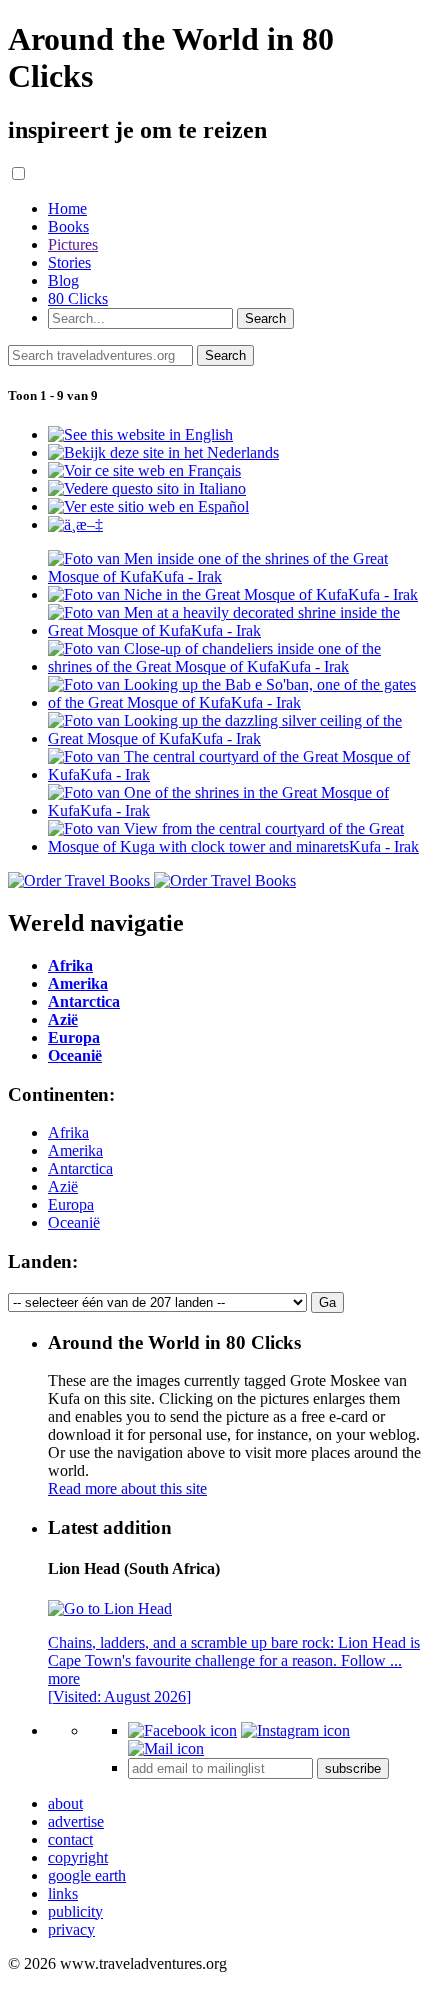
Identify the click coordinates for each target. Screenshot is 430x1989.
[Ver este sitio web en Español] (148, 506)
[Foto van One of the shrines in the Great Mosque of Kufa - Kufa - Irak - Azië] (235, 810)
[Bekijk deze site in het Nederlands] (163, 452)
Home (67, 208)
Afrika (68, 1132)
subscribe (353, 1768)
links (63, 1893)
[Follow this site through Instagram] (295, 1730)
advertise (76, 1821)
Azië (63, 1186)
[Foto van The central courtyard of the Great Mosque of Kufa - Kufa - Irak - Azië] (235, 774)
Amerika (75, 1150)
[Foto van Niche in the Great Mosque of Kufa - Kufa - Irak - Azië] (233, 594)
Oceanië (74, 1222)
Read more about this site (127, 1488)
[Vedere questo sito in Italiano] (147, 488)
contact (70, 1839)
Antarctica (80, 1168)
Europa (71, 1204)
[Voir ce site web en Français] (144, 470)
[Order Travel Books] (152, 880)
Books (68, 226)
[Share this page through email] (166, 1748)
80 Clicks (78, 298)
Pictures (73, 244)
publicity (75, 1911)
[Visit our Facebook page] (182, 1730)
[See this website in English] (140, 434)
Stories (69, 262)
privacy (71, 1929)
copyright (78, 1857)
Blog (63, 280)
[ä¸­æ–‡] (75, 524)
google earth (87, 1875)
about (65, 1803)
